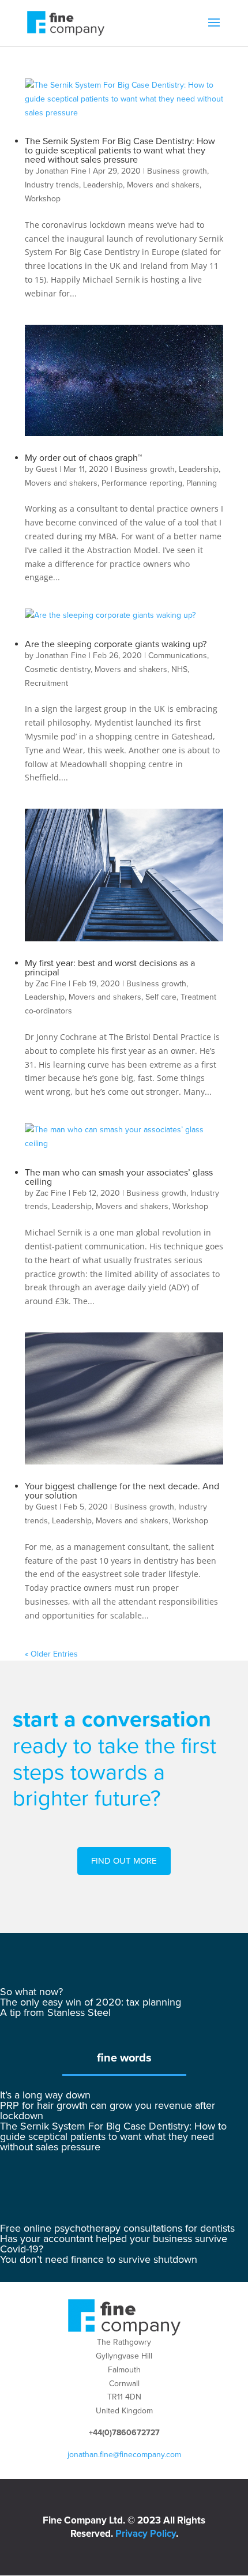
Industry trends (52, 185)
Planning (202, 483)
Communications (178, 656)
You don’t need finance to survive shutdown (99, 2259)
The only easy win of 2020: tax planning (91, 2002)
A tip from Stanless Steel (55, 2012)
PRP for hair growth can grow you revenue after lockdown (108, 2111)
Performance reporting (142, 483)
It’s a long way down (45, 2095)
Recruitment (46, 683)
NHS (179, 669)
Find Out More (124, 1861)
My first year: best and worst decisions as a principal (110, 968)
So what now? (31, 1992)
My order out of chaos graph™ (83, 458)
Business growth (177, 171)
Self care (161, 997)
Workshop (43, 199)
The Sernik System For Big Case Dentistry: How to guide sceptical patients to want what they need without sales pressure (120, 151)
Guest (46, 469)
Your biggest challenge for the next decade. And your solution (122, 1491)
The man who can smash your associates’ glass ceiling (119, 1177)
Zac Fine (51, 984)
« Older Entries (51, 1654)
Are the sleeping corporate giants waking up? (116, 644)
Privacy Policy (146, 2534)
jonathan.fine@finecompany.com (124, 2455)
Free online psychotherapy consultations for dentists (117, 2228)
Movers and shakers (163, 185)
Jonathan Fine (61, 171)
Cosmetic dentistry (58, 669)
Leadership (103, 185)
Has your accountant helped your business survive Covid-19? (114, 2244)
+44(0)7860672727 (124, 2433)
